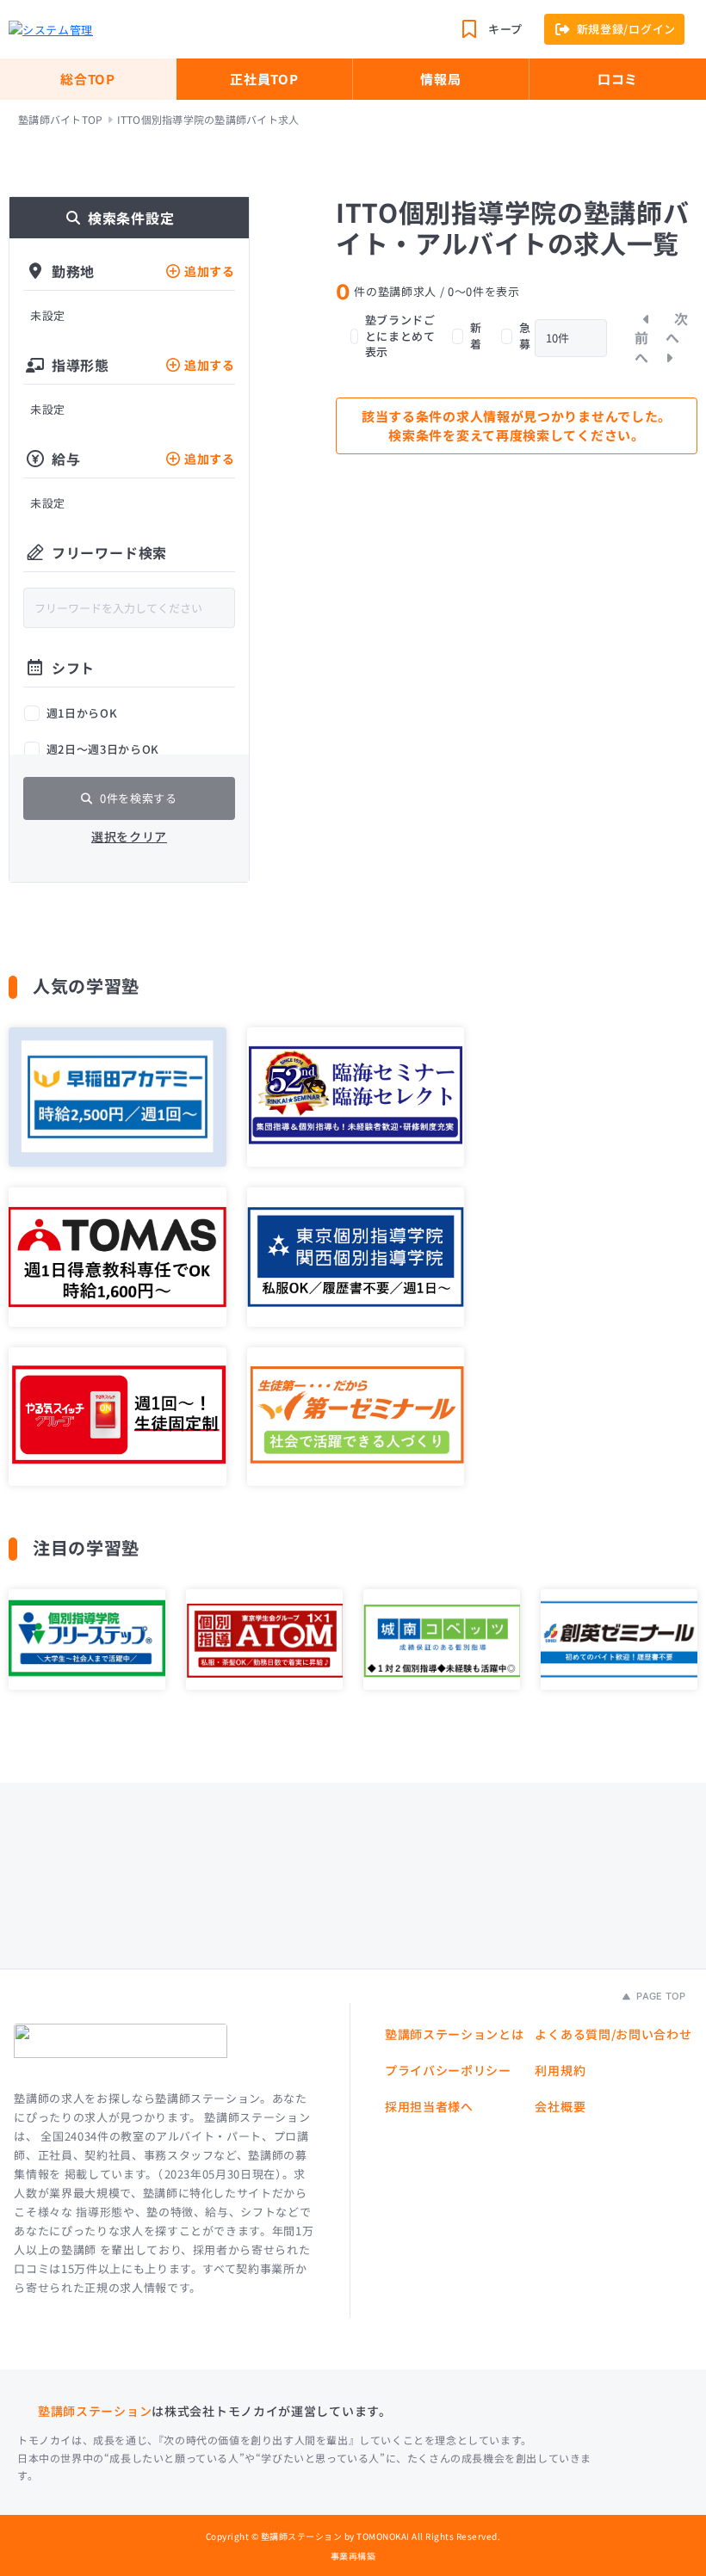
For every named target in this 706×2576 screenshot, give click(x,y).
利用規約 (560, 2070)
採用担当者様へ (429, 2106)
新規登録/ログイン (626, 29)
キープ (505, 29)
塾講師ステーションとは (455, 2034)
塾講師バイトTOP (60, 120)
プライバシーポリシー (448, 2070)
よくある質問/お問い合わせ (613, 2034)
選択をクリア (129, 836)
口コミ (618, 79)
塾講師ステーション (95, 2411)
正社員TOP (264, 79)
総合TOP (88, 79)
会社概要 (560, 2106)
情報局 (440, 79)
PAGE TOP (660, 1996)
